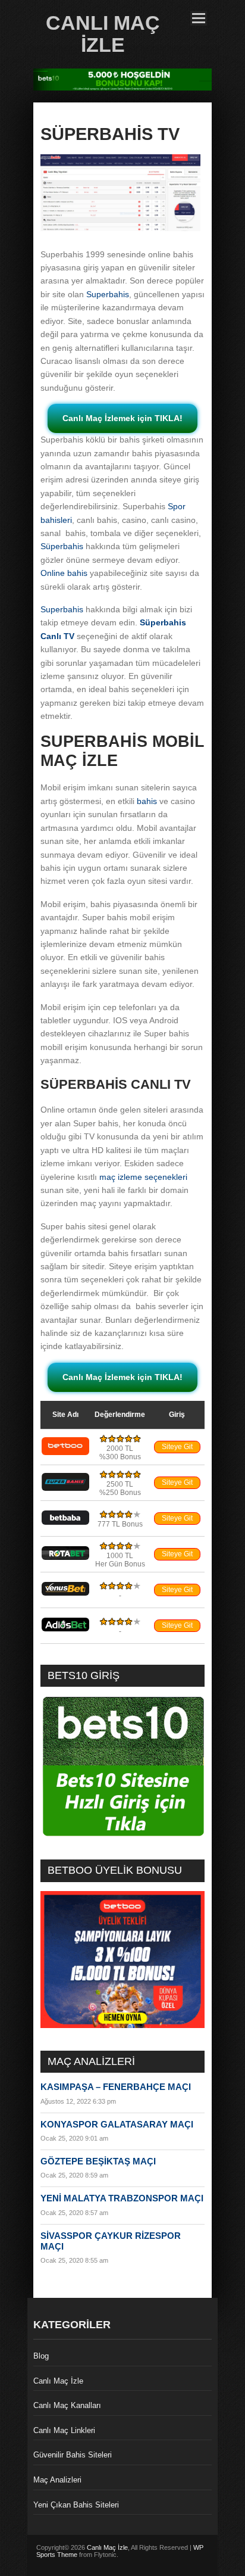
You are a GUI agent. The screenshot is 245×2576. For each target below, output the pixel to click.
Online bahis (64, 573)
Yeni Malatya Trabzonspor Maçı (122, 2198)
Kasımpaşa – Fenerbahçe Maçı (116, 2087)
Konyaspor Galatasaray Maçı (117, 2124)
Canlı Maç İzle (103, 34)
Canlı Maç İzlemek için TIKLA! (122, 418)
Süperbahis (62, 546)
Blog (41, 2356)
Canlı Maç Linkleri (64, 2430)
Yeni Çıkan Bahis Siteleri (76, 2505)
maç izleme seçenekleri (143, 1177)
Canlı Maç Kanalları (67, 2405)
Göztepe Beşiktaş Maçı (98, 2161)
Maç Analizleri (57, 2480)
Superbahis (108, 294)
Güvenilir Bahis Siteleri (73, 2455)
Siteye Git (177, 1447)
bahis (147, 801)
